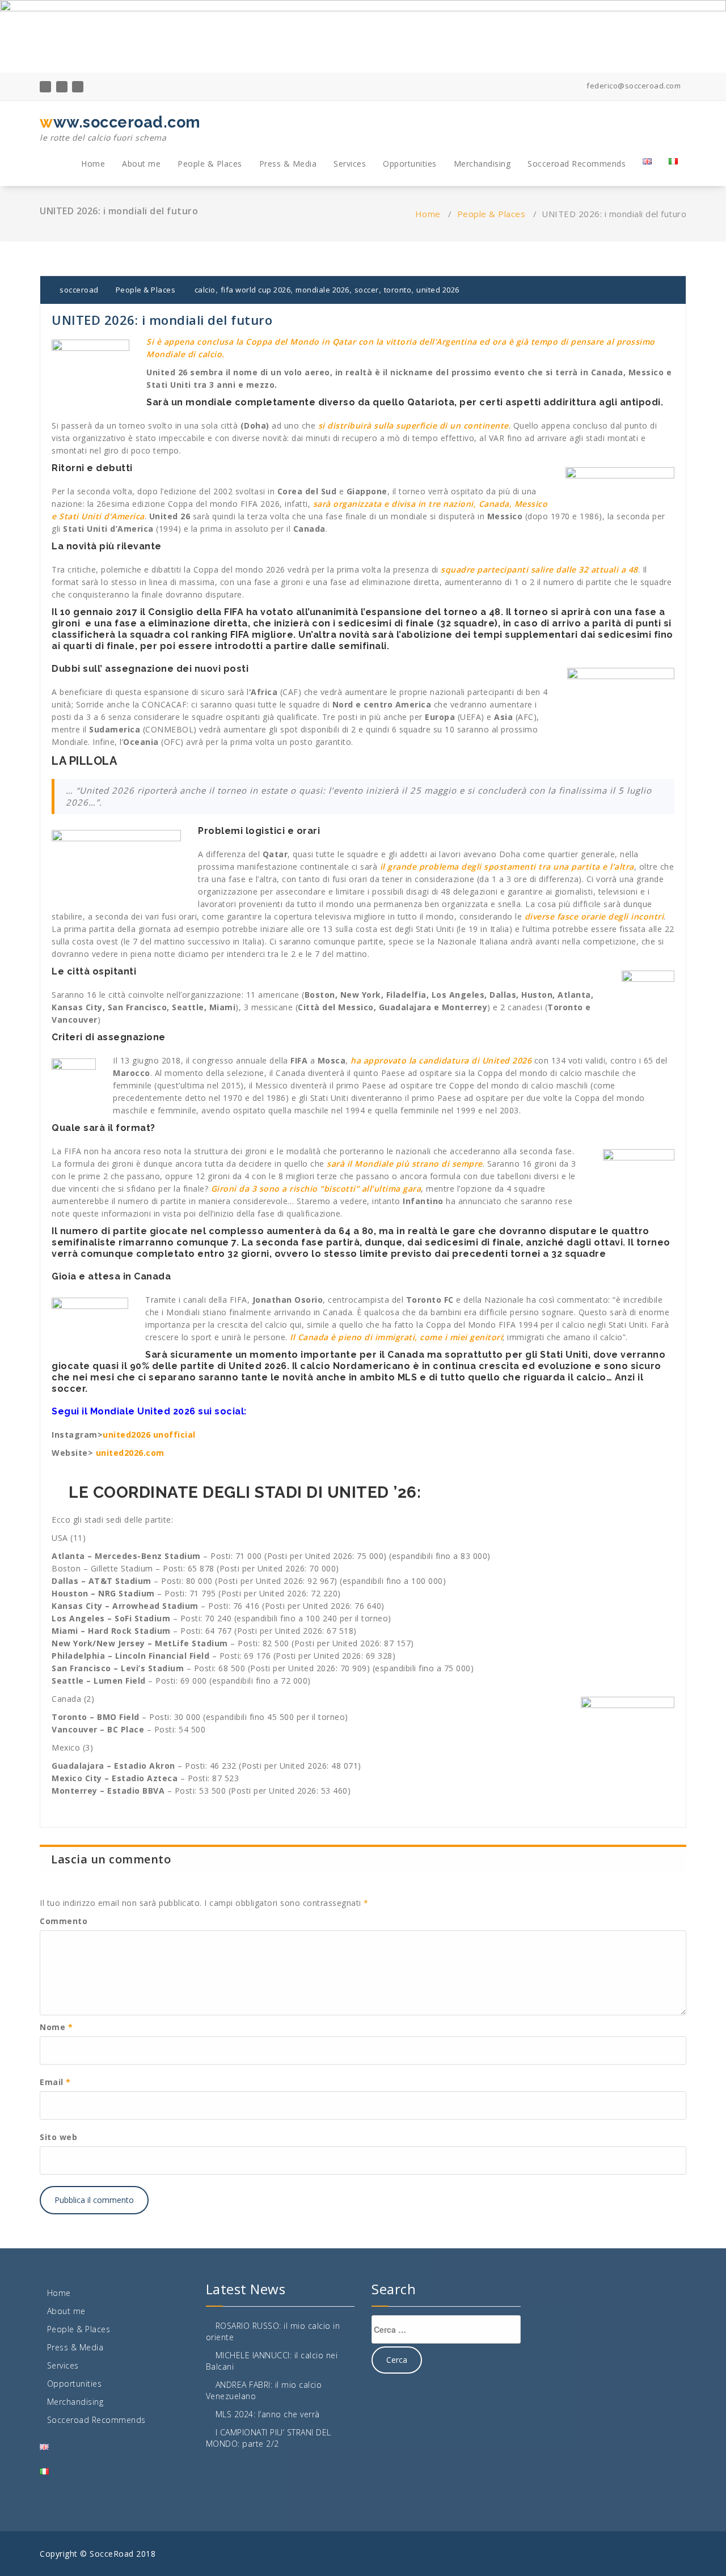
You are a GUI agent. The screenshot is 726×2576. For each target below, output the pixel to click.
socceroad (78, 290)
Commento (64, 1921)
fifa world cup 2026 (256, 290)
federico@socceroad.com (633, 86)
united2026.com (130, 1453)
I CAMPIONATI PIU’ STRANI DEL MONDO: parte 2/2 (269, 2438)
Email (55, 2082)
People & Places (210, 164)
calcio (205, 290)
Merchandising (482, 164)
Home (93, 164)
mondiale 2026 (322, 290)
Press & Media (288, 164)
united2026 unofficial (149, 1435)
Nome (56, 2027)
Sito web (58, 2137)
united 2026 (438, 290)
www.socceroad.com (120, 128)
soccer (367, 290)
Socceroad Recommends (577, 164)
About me (141, 164)
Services (350, 164)
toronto (398, 290)
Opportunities (410, 164)
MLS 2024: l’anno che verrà (268, 2414)
